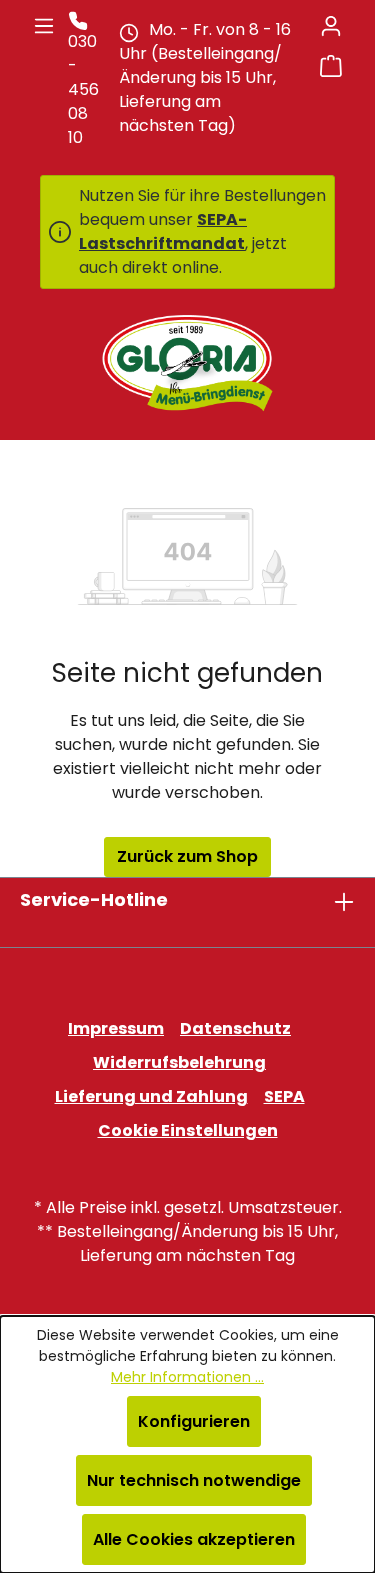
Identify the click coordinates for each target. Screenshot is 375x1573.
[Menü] (44, 26)
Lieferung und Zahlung (151, 1096)
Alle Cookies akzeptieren (194, 1539)
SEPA (284, 1096)
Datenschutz (235, 1028)
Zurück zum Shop (187, 856)
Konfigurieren (194, 1421)
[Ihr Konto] (331, 26)
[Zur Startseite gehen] (187, 363)
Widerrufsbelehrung (179, 1062)
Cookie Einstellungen (188, 1130)
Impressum (116, 1028)
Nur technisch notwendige (194, 1480)
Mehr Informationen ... (187, 1377)
